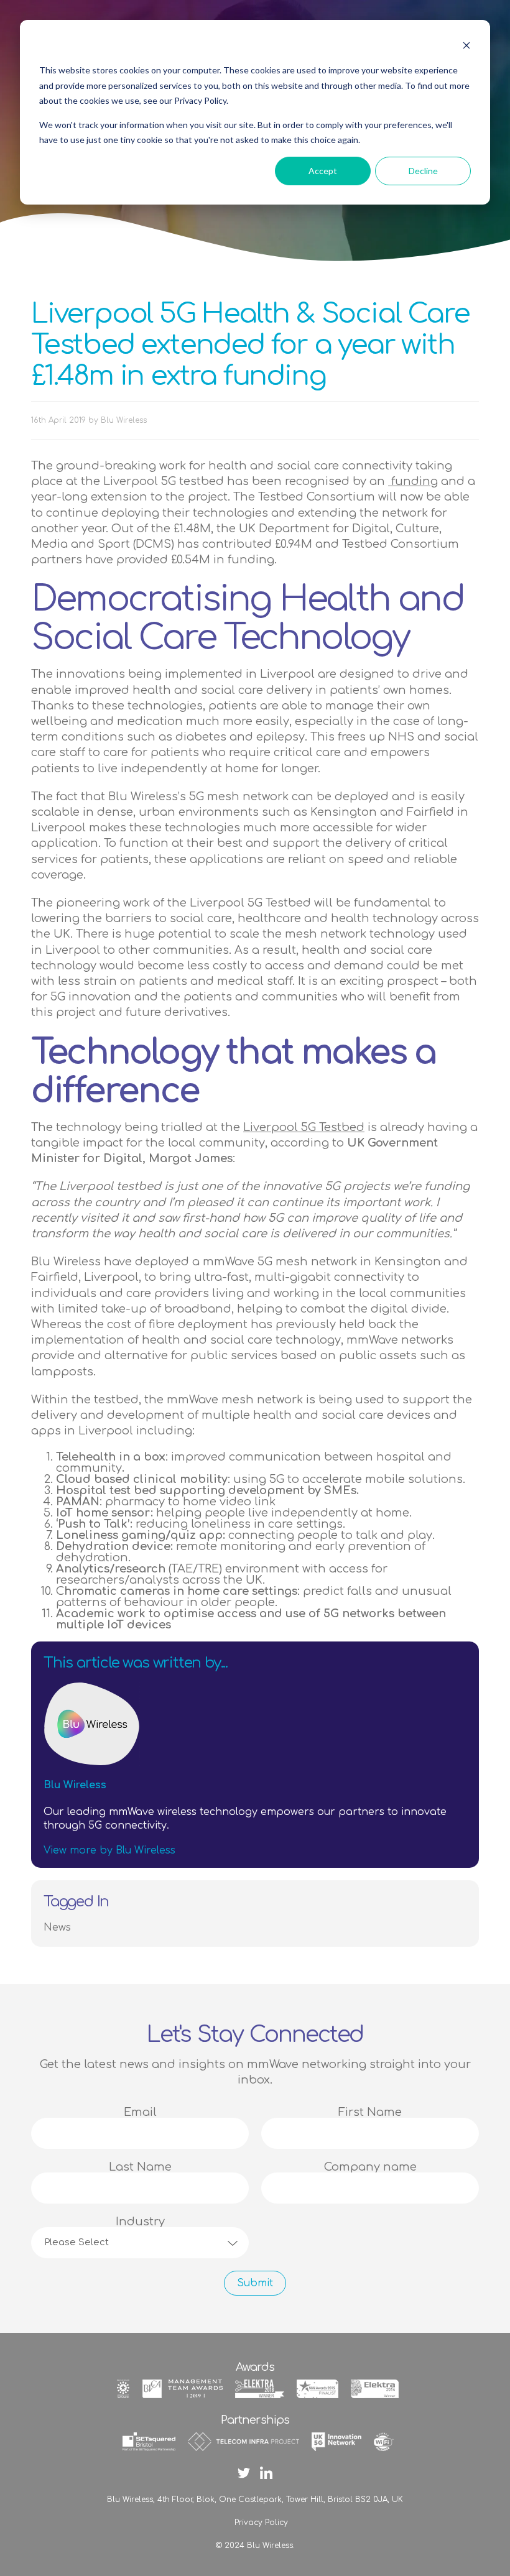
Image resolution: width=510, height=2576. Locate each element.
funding (413, 481)
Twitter (244, 2473)
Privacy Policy (261, 2523)
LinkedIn (266, 2473)
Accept (323, 171)
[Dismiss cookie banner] (466, 47)
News (57, 1927)
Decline (423, 171)
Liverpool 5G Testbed (304, 1127)
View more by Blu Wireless (109, 1850)
